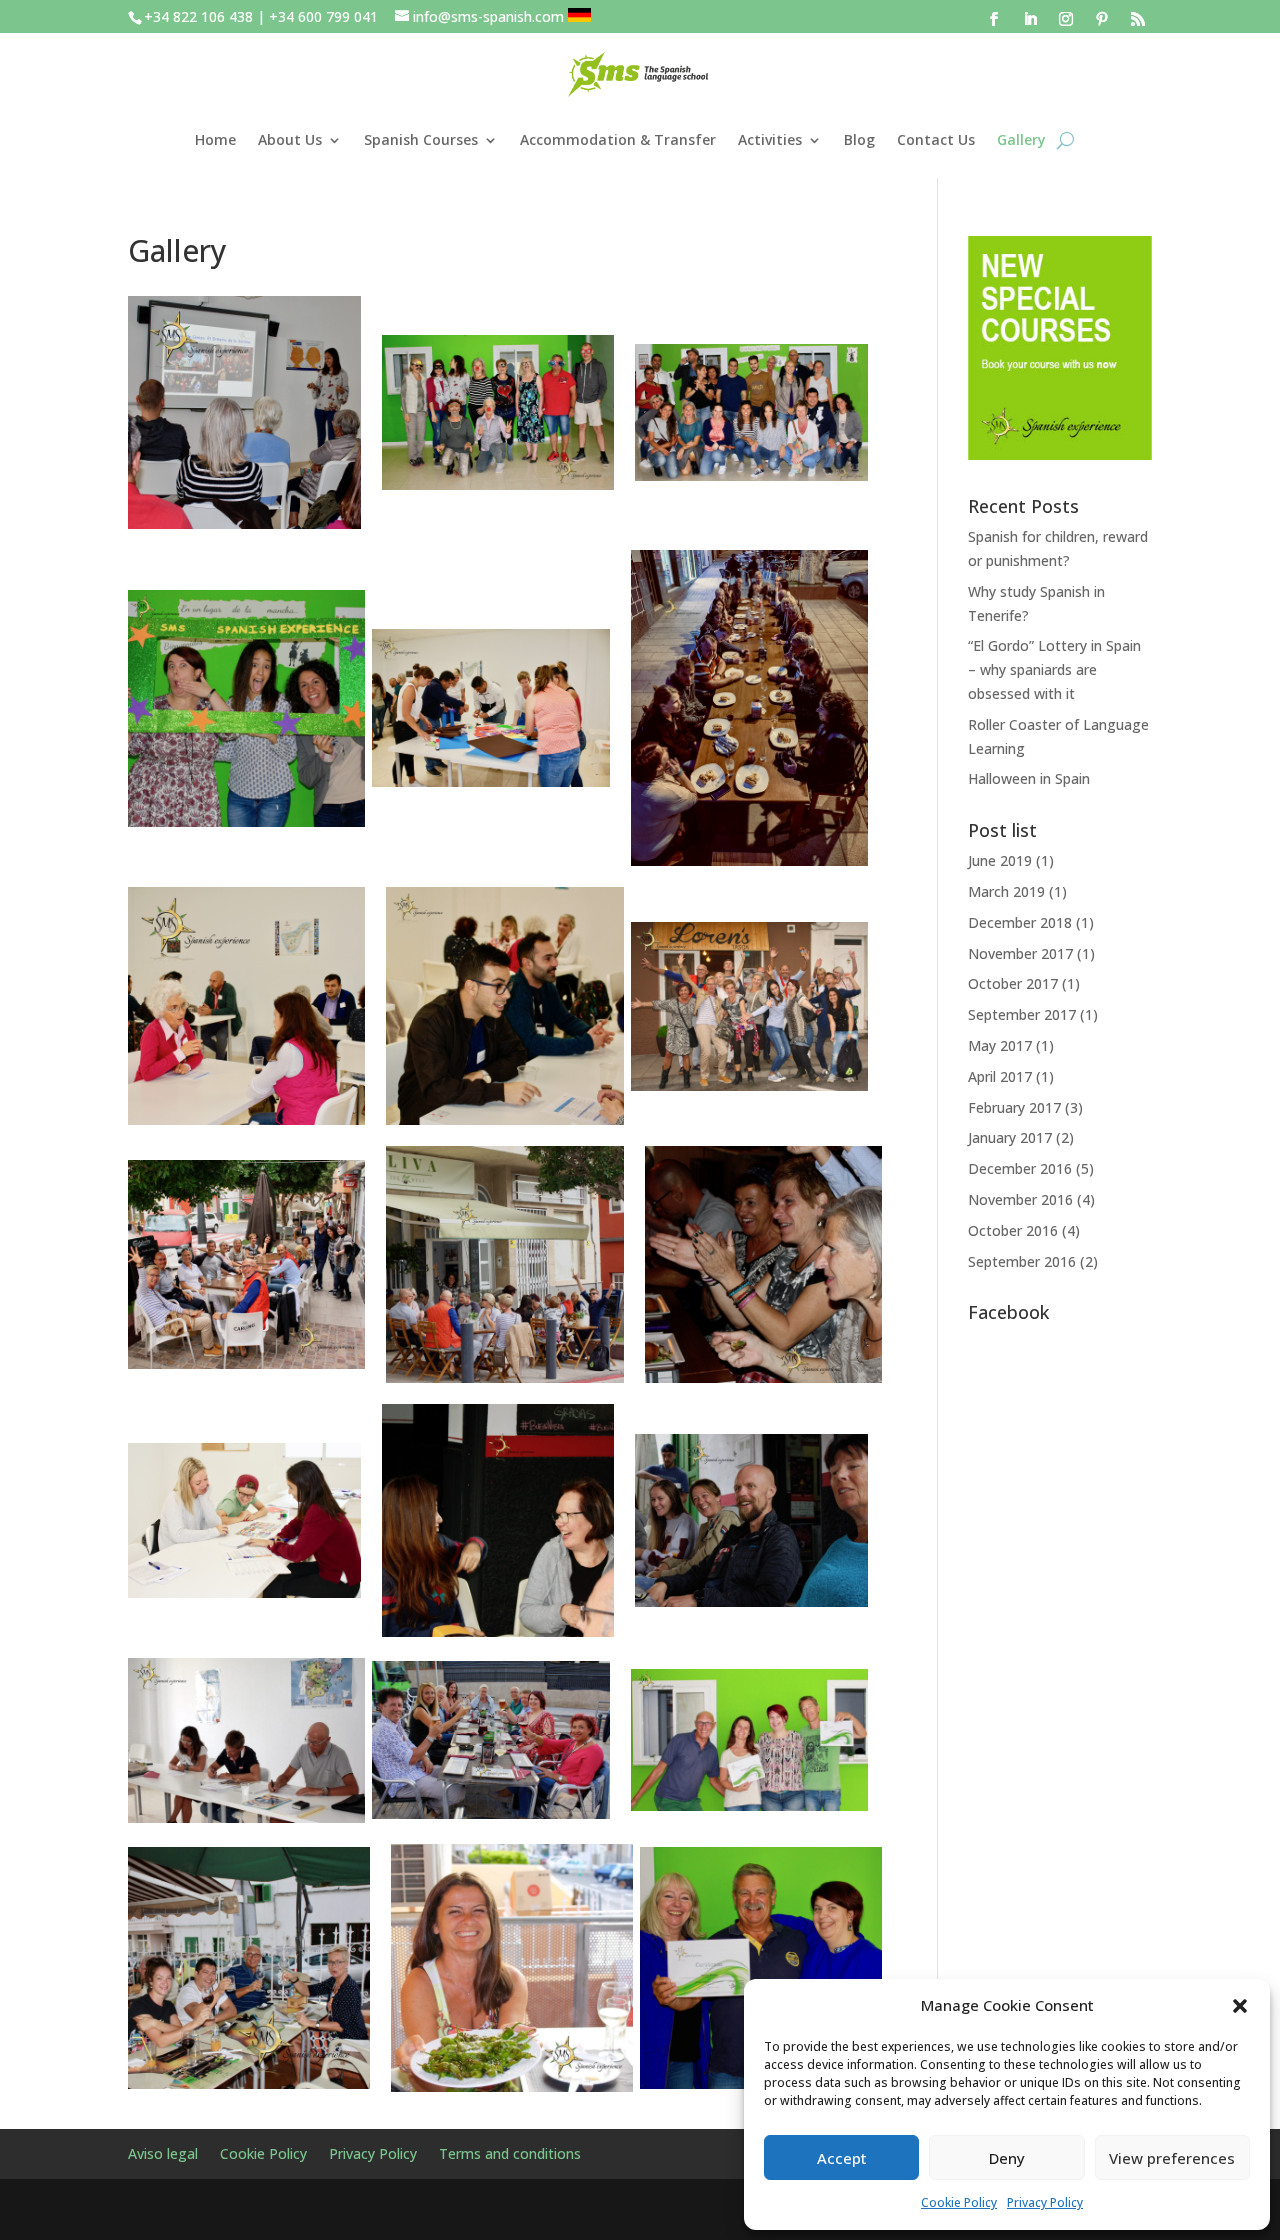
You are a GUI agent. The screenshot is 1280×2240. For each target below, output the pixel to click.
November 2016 (1020, 1199)
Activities (770, 139)
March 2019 (1006, 891)
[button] (1240, 2006)
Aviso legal (163, 2155)
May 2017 (1000, 1045)
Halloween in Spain (1029, 778)
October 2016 (1013, 1230)
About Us (290, 139)
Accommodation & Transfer (618, 139)
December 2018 (1020, 922)
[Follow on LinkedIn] (1030, 19)
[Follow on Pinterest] (1102, 19)
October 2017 (1013, 983)
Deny (1007, 2158)
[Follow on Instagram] (1066, 19)
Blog (859, 139)
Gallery (1021, 139)
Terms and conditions (510, 2155)
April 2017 (1000, 1076)
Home (215, 139)
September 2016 (1022, 1261)
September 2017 (1022, 1014)
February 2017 (1014, 1107)
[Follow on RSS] (1138, 19)
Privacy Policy (1045, 2202)
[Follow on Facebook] (994, 19)
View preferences (1172, 2158)
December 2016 (1020, 1168)
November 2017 (1020, 953)
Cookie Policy (959, 2202)
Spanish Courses (421, 139)
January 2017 (1010, 1137)
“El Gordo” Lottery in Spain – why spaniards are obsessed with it (1054, 669)
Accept (842, 2158)
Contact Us (936, 139)
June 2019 (1000, 860)
